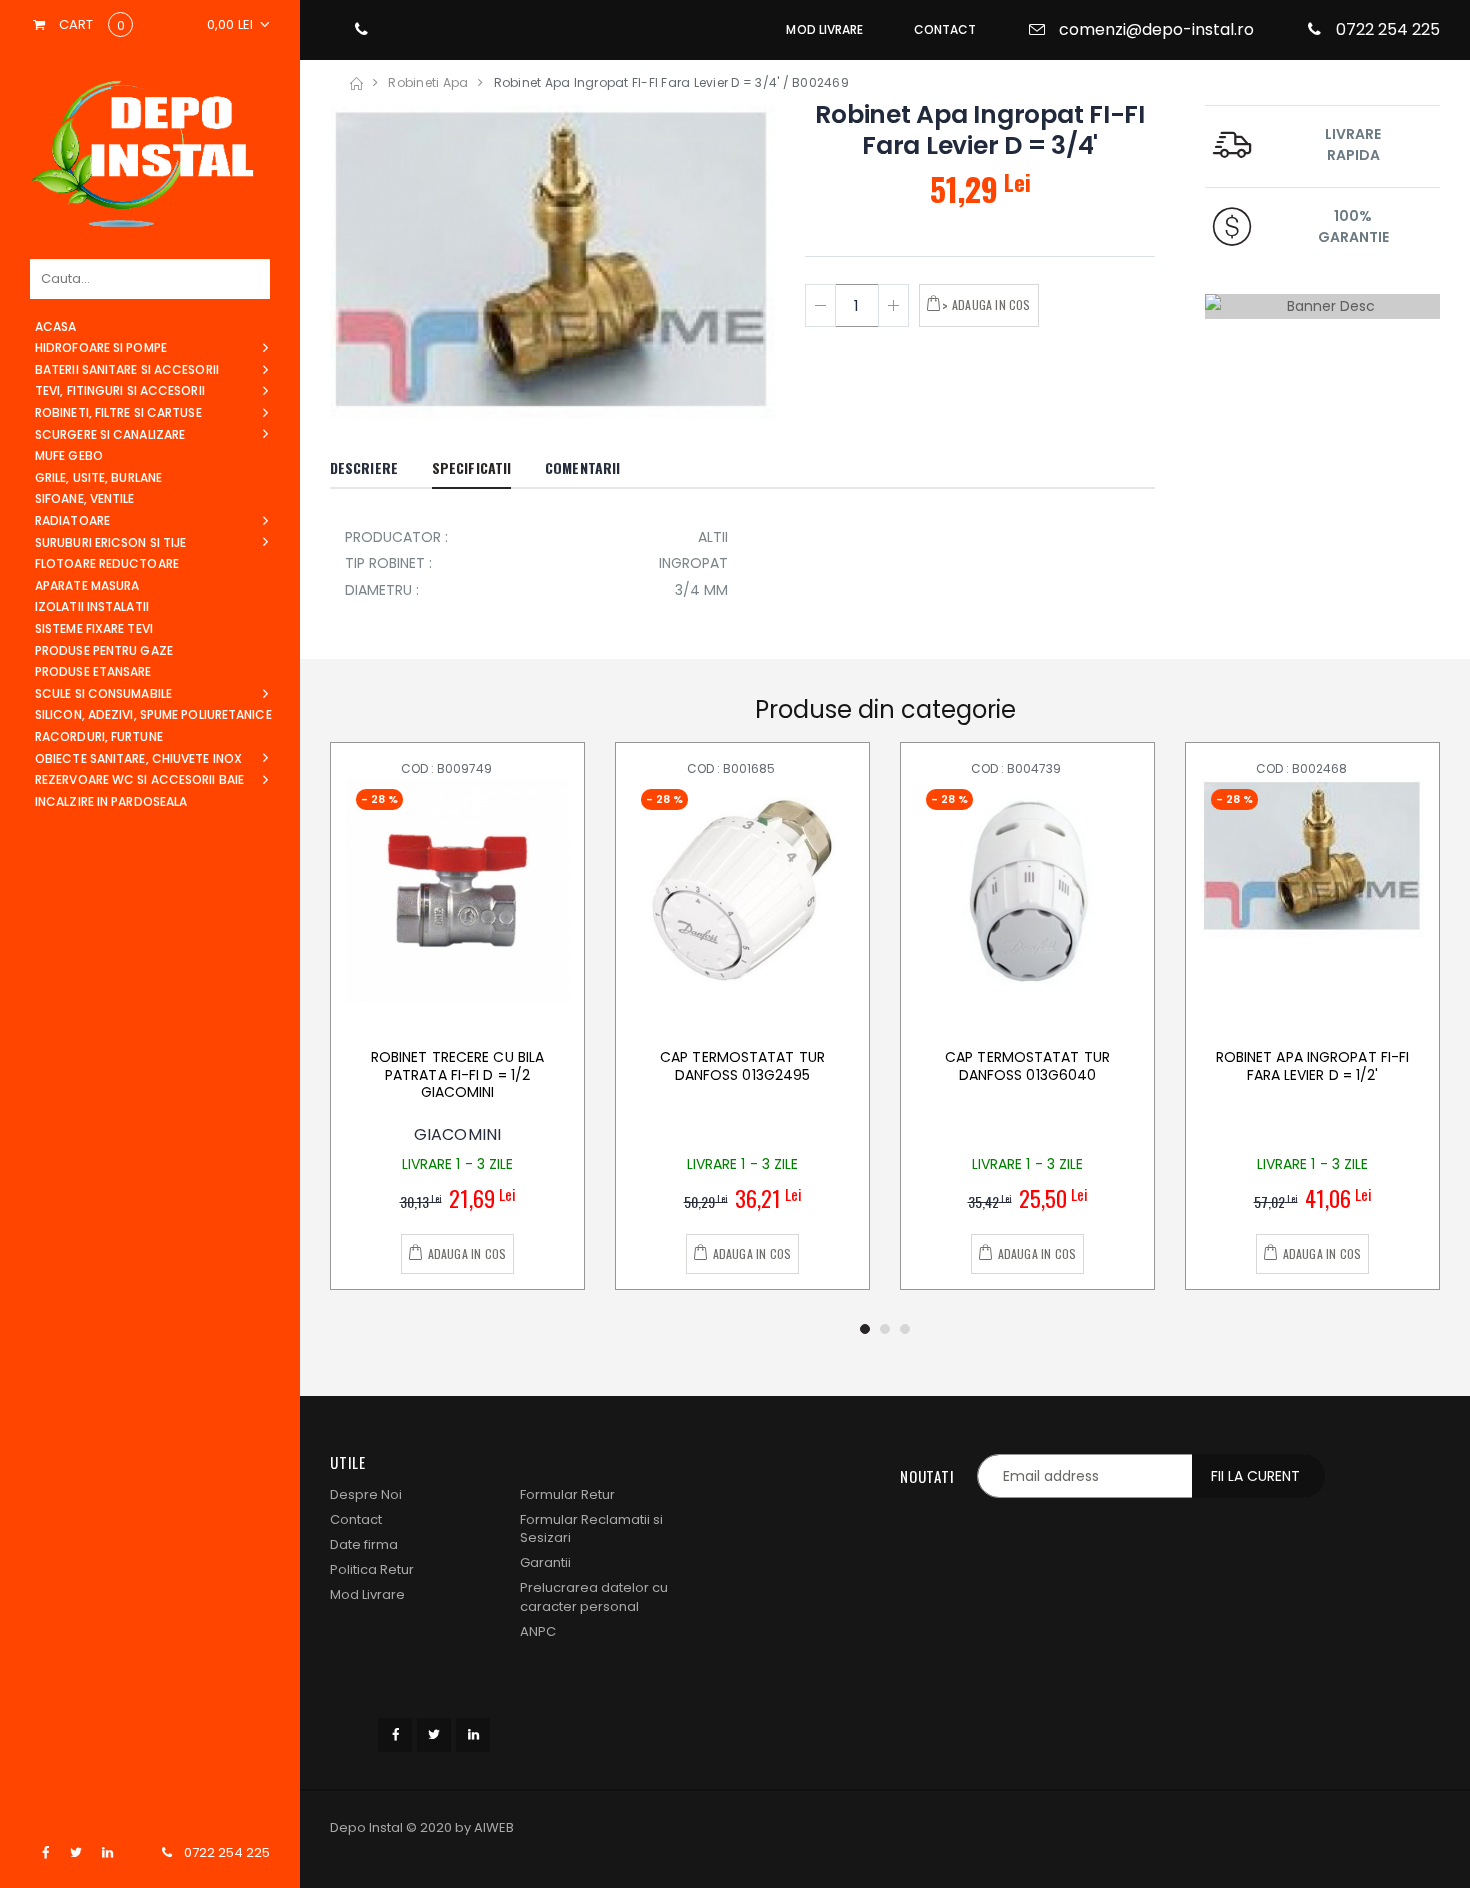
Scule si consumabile (103, 693)
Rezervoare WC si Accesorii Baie (139, 779)
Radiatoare (72, 520)
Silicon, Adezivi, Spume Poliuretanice (153, 714)
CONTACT (945, 29)
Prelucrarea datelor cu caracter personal (594, 1596)
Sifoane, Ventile (85, 498)
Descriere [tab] (364, 467)
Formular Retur (567, 1494)
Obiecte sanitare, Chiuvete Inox (138, 758)
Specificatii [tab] (471, 467)
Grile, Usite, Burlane (98, 477)
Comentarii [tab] (582, 467)
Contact (356, 1519)
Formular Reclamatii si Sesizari (591, 1528)
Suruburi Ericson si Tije (110, 542)
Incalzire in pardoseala (111, 801)
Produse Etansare (93, 671)
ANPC (538, 1631)
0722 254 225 (227, 1853)
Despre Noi (366, 1494)
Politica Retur (372, 1569)
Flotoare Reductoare (107, 563)
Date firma (364, 1544)
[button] (239, 25)
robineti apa (428, 82)
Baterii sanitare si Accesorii (127, 369)
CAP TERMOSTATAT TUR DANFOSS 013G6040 (1027, 1066)
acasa (56, 326)
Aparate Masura (87, 585)
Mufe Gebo (69, 455)
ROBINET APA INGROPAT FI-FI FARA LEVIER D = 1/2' (1313, 1066)
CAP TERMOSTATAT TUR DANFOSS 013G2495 (742, 1066)
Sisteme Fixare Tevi (94, 628)
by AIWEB (484, 1827)
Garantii (545, 1562)
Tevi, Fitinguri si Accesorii (120, 390)
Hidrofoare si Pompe (101, 347)
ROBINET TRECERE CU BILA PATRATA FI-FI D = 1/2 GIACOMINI (457, 1074)
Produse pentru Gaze (104, 650)
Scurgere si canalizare (110, 434)
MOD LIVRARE (824, 29)
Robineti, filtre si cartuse (118, 412)
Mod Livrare (367, 1594)
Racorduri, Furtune (99, 736)
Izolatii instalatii (92, 606)
